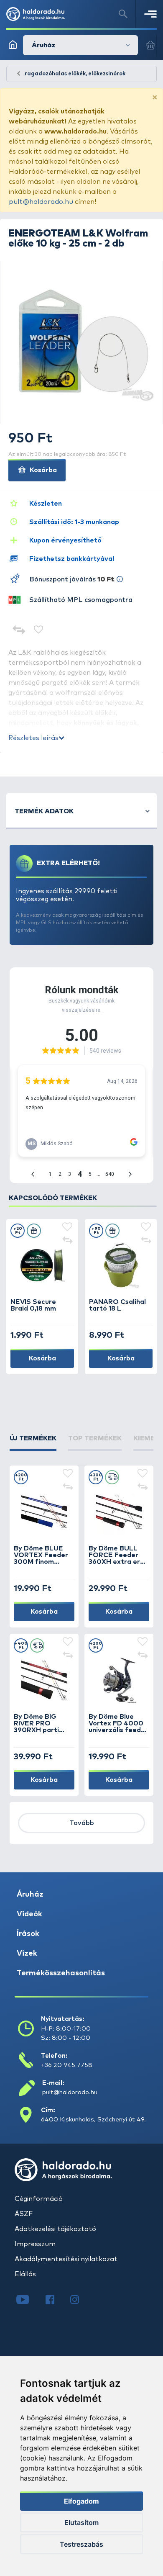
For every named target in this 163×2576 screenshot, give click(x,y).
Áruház (30, 1895)
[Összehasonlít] (19, 631)
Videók (29, 1914)
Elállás (25, 2274)
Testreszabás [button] (81, 2544)
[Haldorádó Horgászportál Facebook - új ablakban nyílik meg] (56, 2301)
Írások (28, 1934)
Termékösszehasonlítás (61, 1973)
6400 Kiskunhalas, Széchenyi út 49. (93, 2120)
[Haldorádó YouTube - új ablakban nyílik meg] (29, 2301)
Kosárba (42, 470)
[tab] (33, 1442)
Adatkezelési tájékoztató (55, 2229)
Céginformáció (39, 2199)
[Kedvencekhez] (39, 631)
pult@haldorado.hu (41, 202)
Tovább (82, 1823)
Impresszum (35, 2244)
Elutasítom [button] (81, 2522)
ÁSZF (24, 2214)
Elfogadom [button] (81, 2501)
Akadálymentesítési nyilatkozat (66, 2259)
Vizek (27, 1954)
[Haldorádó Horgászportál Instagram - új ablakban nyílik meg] (80, 2301)
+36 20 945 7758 (67, 2065)
